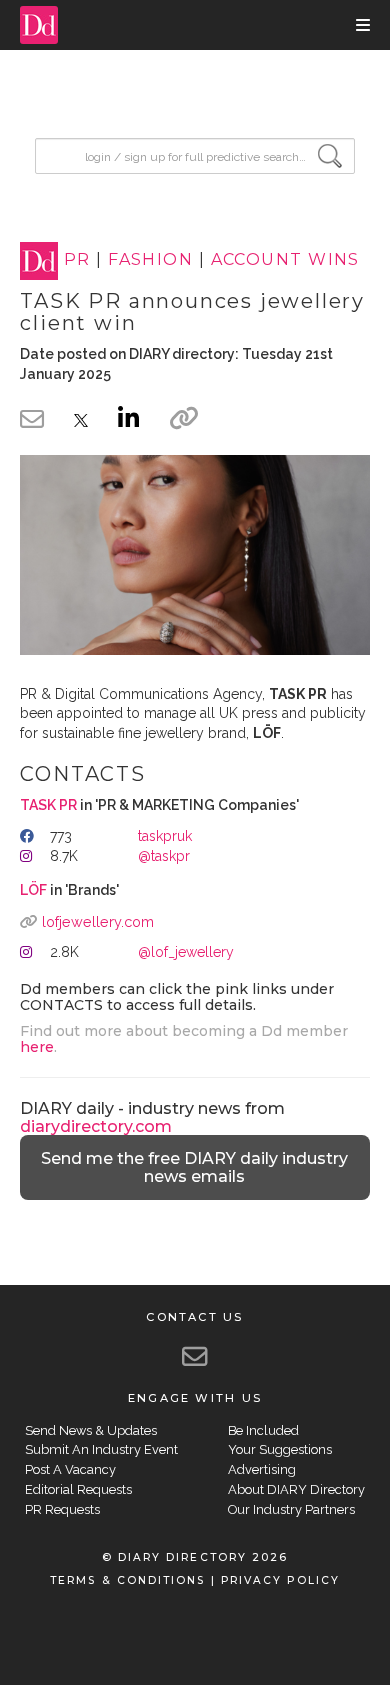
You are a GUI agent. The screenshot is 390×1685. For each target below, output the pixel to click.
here (37, 1047)
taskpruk (165, 836)
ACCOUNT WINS (285, 260)
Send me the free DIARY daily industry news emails (194, 1167)
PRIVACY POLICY (280, 1580)
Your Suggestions (280, 1449)
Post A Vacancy (70, 1469)
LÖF (33, 890)
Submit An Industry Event (101, 1449)
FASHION (150, 260)
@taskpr (164, 856)
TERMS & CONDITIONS (127, 1580)
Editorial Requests (78, 1489)
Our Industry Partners (291, 1509)
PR (77, 260)
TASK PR (48, 805)
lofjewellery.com (98, 921)
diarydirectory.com (96, 1126)
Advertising (262, 1469)
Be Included (263, 1430)
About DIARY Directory (296, 1489)
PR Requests (62, 1509)
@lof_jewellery (186, 952)
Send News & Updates (91, 1430)
